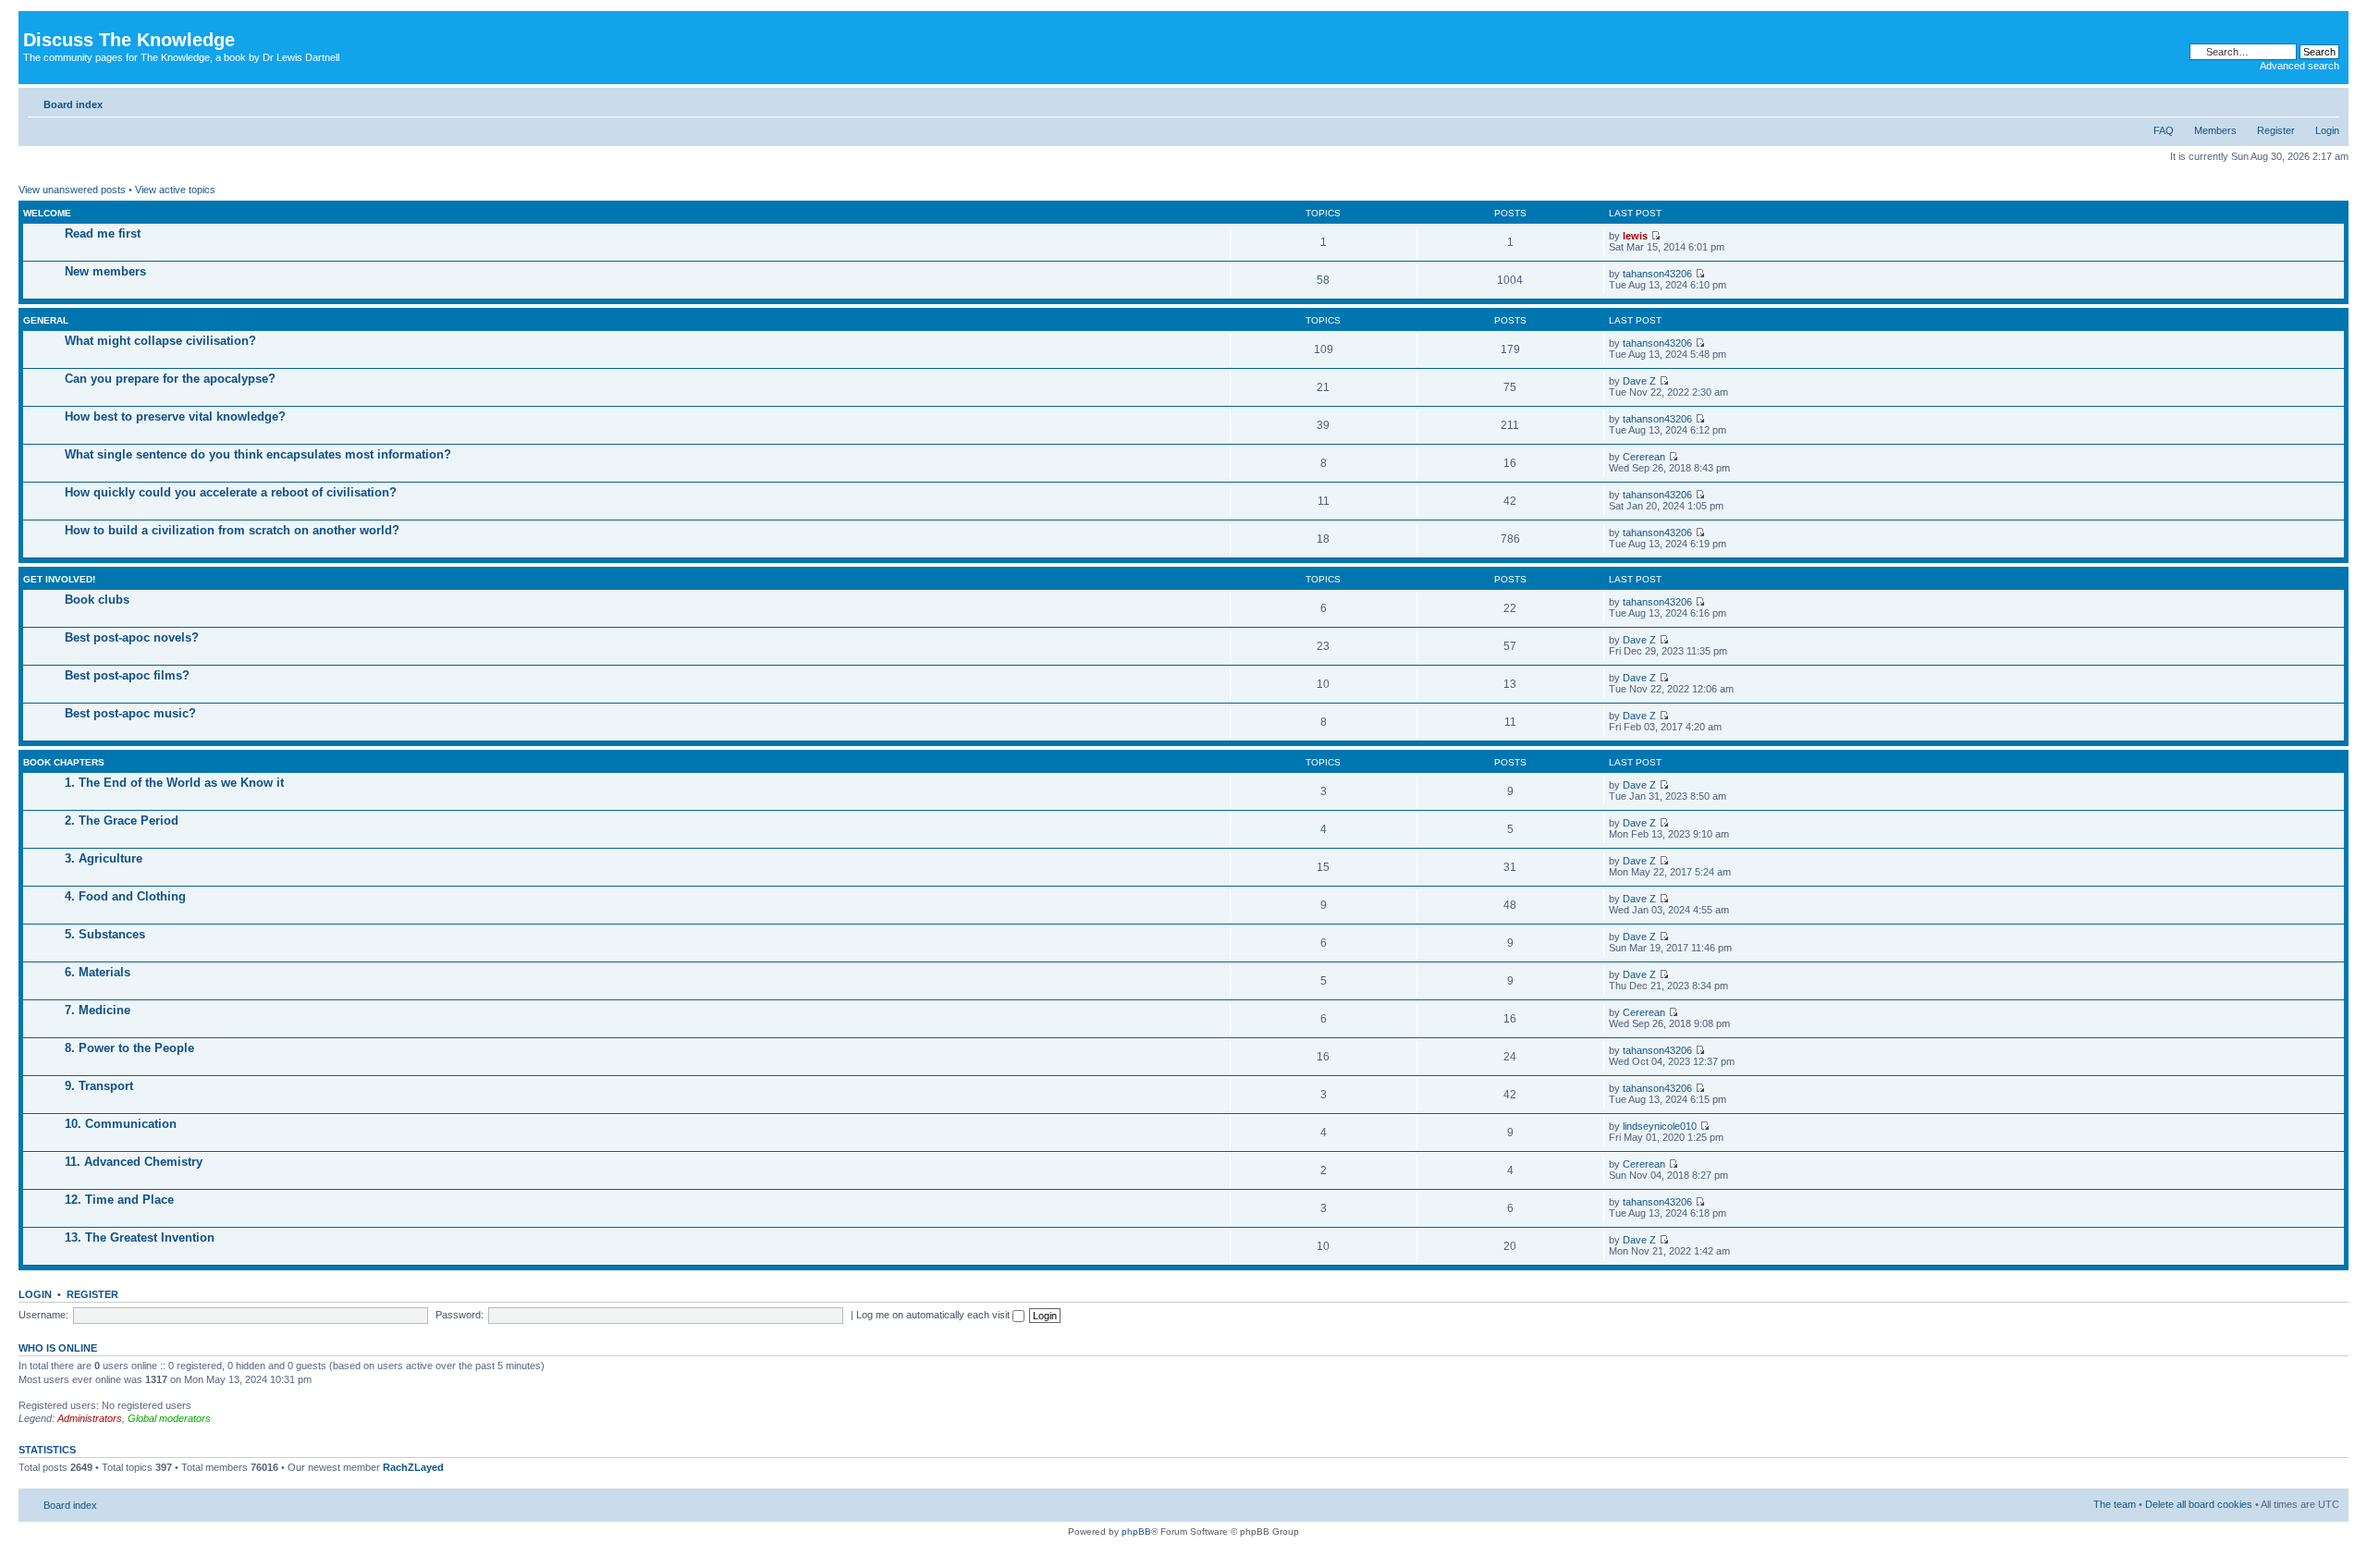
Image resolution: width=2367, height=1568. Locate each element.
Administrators (90, 1418)
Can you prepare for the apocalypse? (170, 379)
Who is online (58, 1348)
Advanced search (2300, 66)
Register (2276, 130)
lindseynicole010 (1660, 1126)
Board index (73, 104)
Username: (43, 1315)
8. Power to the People (129, 1048)
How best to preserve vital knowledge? (175, 416)
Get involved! (59, 579)
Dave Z (1639, 381)
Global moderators (169, 1418)
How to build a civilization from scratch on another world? (232, 530)
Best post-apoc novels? (132, 637)
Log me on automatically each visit (934, 1315)
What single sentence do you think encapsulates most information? (258, 454)
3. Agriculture (104, 858)
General (46, 320)
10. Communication (121, 1124)
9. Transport (99, 1086)
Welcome (47, 213)
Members (2215, 130)
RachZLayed (413, 1467)
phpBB (1136, 1531)
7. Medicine (98, 1010)
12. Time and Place (119, 1200)
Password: (460, 1315)
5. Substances (105, 934)
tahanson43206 (1657, 274)
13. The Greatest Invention (140, 1237)
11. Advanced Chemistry (134, 1162)
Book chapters (64, 762)
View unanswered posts (72, 190)
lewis (1635, 236)
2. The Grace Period (122, 821)
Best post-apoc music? (130, 713)
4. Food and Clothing (125, 896)
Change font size (2326, 101)
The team (2115, 1504)
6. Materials (98, 972)
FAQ (2164, 130)
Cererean (1644, 457)
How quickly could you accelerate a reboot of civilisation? (231, 492)
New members (105, 271)
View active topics (175, 190)
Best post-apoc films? (127, 675)
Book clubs (97, 600)
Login (2327, 130)
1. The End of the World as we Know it (174, 783)
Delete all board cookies (2199, 1504)
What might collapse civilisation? (160, 341)
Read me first (103, 233)
